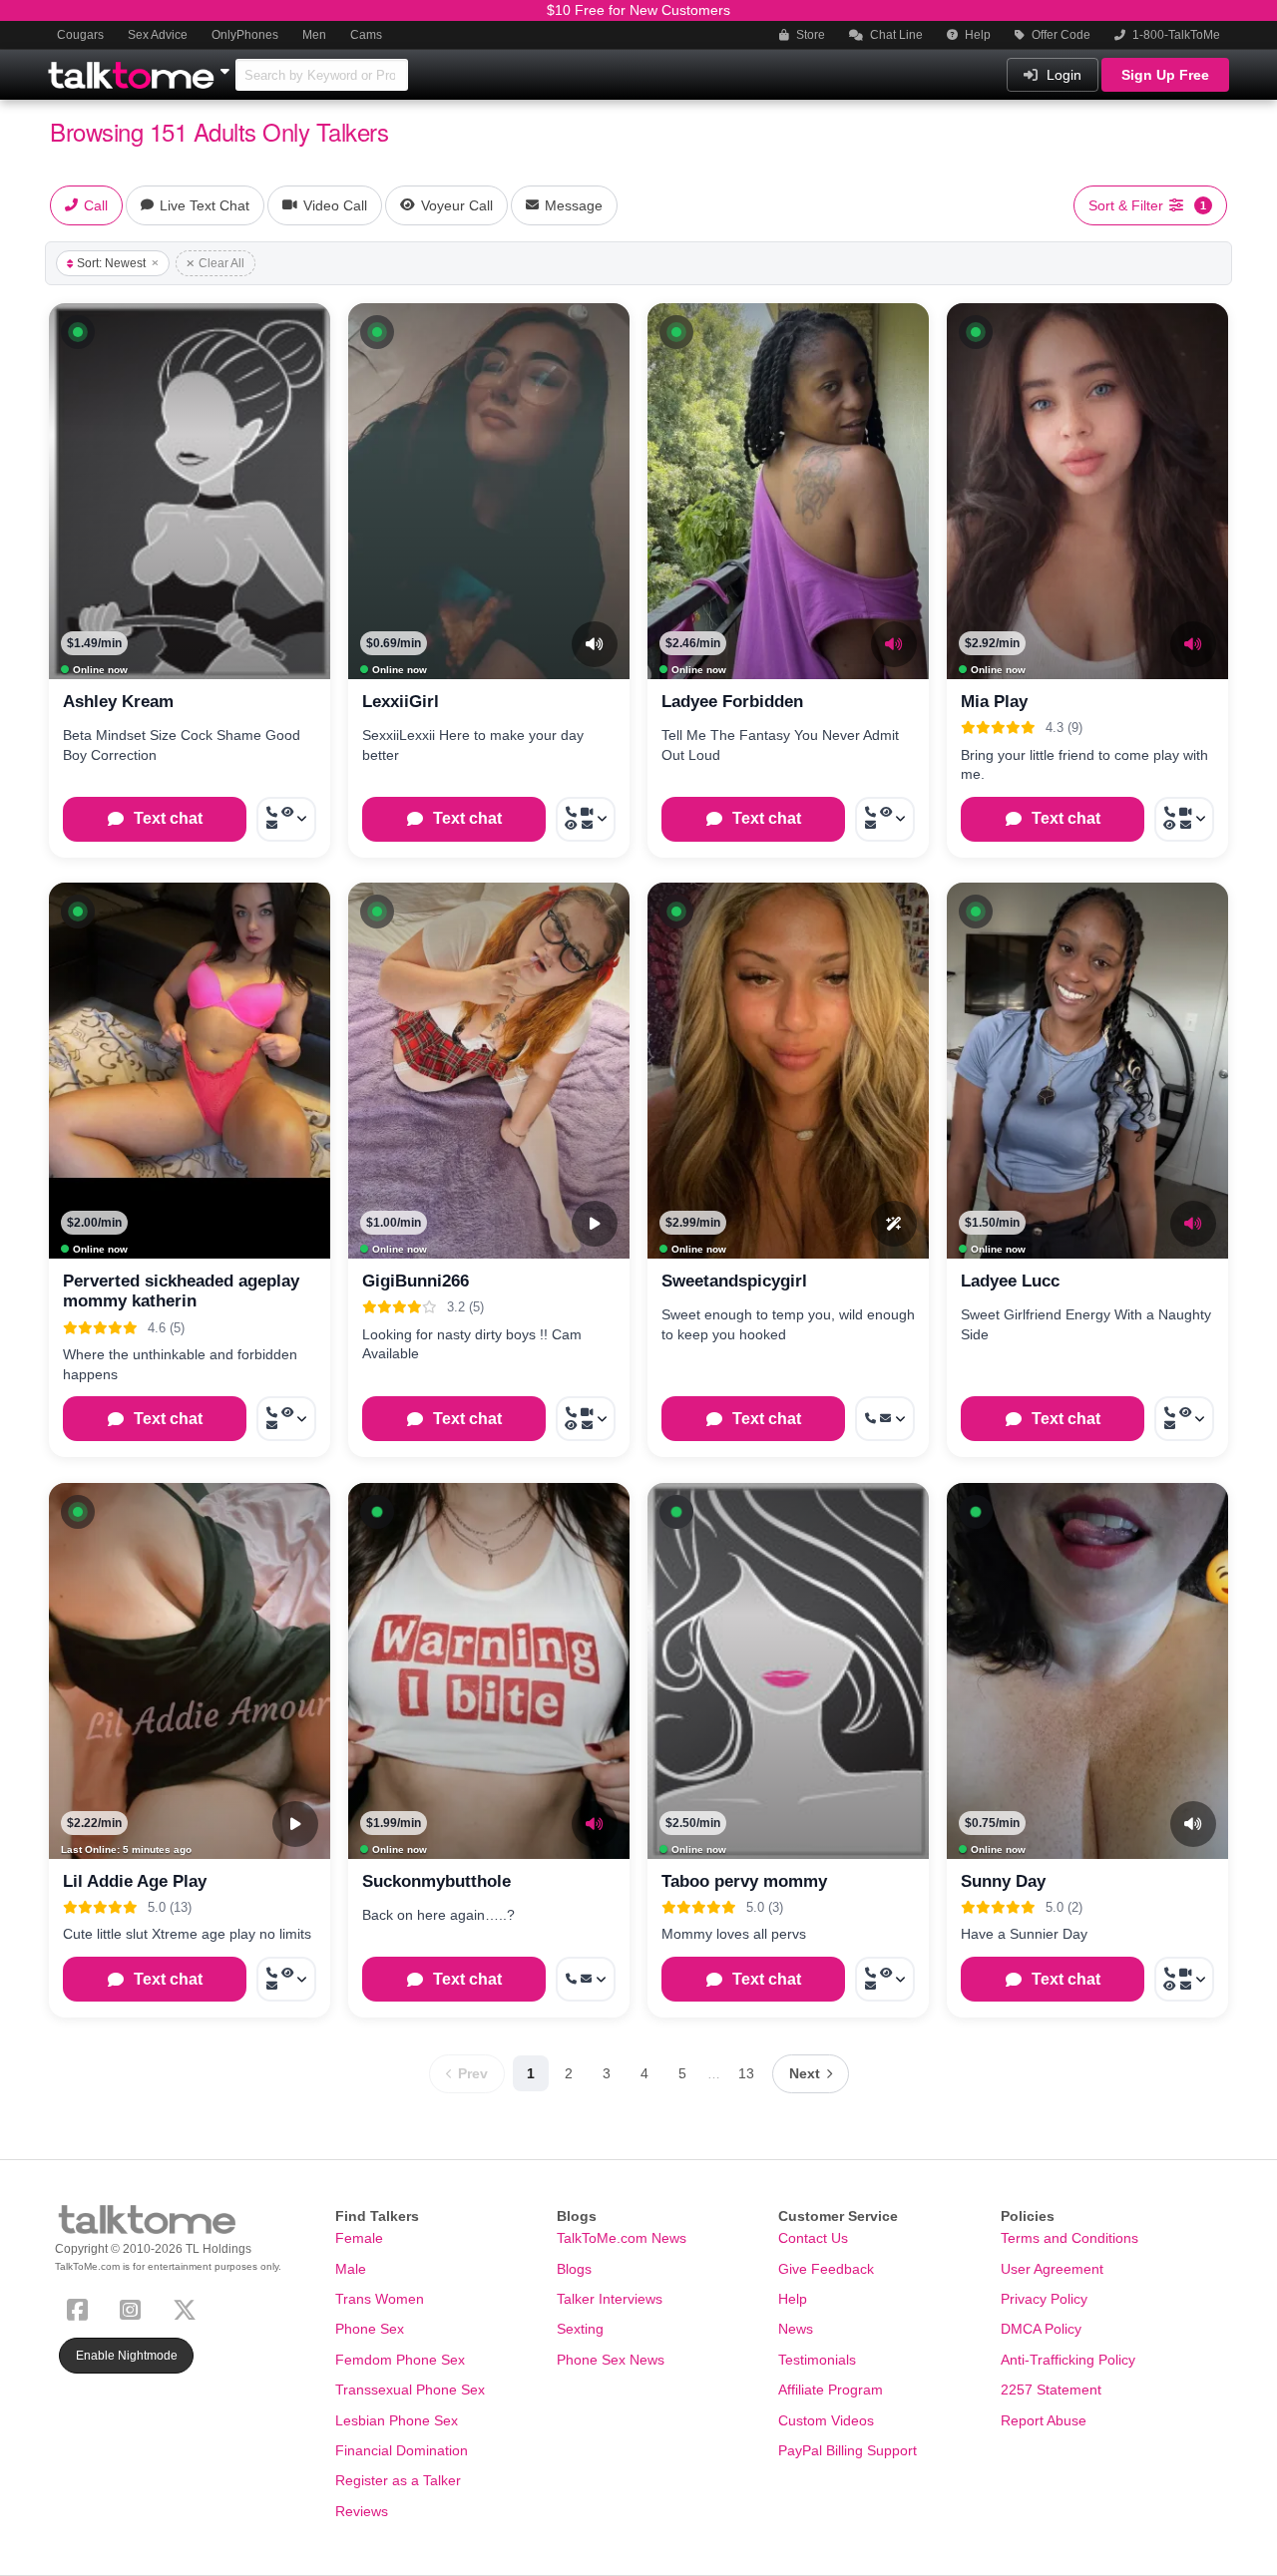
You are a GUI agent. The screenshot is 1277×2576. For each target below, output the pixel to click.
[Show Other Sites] (227, 66)
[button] (78, 332)
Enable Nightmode (127, 2356)
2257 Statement (1051, 2390)
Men (314, 35)
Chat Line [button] (895, 35)
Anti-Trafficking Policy (1068, 2360)
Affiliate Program (831, 2390)
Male (351, 2269)
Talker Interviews (610, 2299)
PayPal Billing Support (848, 2450)
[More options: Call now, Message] (885, 1419)
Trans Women (380, 2299)
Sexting (580, 2329)
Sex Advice (158, 35)
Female (359, 2238)
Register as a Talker (398, 2480)
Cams (366, 35)
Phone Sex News (611, 2360)
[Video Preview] (595, 1224)
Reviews (362, 2511)
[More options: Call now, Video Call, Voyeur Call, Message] (586, 819)
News (796, 2329)
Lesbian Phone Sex (397, 2420)
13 (746, 2073)
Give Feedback (826, 2269)
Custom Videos (826, 2420)
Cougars (80, 35)
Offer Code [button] (1060, 35)
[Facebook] (81, 2307)
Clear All (221, 263)
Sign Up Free (1165, 75)
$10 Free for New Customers (638, 10)
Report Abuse (1044, 2420)
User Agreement (1052, 2269)
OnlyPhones (245, 35)
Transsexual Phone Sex (410, 2390)
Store (809, 35)
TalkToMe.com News (622, 2238)
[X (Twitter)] (189, 2307)
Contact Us (813, 2238)
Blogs (574, 2269)
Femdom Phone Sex (400, 2360)
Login (1062, 75)
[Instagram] (134, 2307)
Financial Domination (402, 2450)
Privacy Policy (1044, 2299)
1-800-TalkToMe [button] (1175, 35)
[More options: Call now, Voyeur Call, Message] (286, 819)
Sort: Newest (111, 263)
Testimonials (817, 2360)
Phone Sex (370, 2329)
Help (976, 35)
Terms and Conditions (1069, 2238)
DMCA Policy (1041, 2329)
